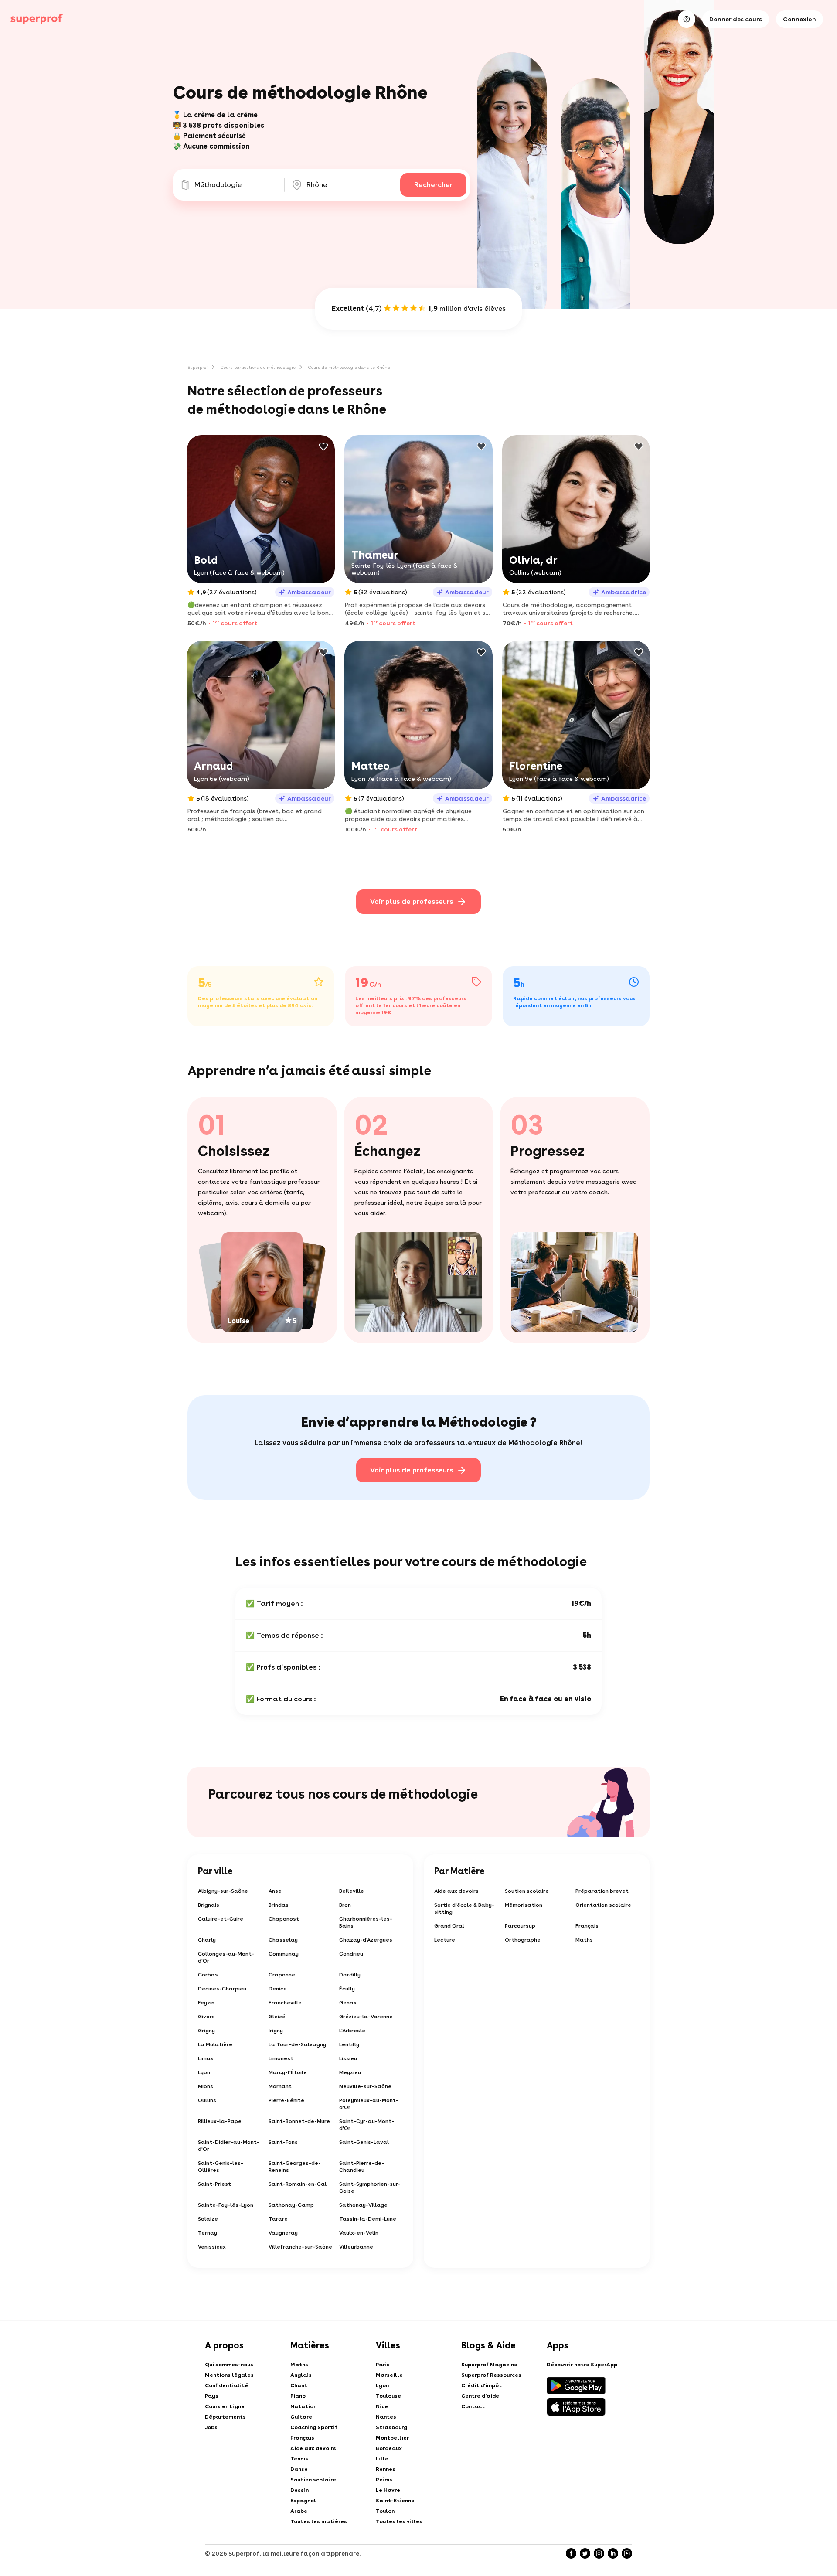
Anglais (301, 2375)
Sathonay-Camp (291, 2205)
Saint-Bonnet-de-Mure (299, 2121)
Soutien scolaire (527, 1891)
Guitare (301, 2417)
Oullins (207, 2100)
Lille (382, 2459)
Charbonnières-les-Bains (366, 1922)
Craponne (282, 1975)
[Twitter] (585, 2553)
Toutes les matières (319, 2521)
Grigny (206, 2031)
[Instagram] (599, 2553)
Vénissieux (212, 2247)
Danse (299, 2469)
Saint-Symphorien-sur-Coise (370, 2188)
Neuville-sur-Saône (365, 2086)
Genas (348, 2003)
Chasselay (283, 1940)
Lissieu (348, 2058)
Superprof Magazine (489, 2365)
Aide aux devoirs (456, 1891)
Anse (275, 1891)
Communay (284, 1954)
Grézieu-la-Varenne (366, 2017)
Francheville (285, 2003)
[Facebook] (571, 2553)
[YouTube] (627, 2553)
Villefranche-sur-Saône (300, 2247)
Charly (207, 1940)
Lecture (445, 1940)
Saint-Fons (283, 2142)
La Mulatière (215, 2044)
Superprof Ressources (491, 2375)
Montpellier (392, 2438)
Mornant (280, 2086)
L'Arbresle (352, 2031)
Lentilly (349, 2044)
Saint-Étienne (395, 2501)
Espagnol (303, 2501)
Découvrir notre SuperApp (582, 2365)
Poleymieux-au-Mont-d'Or (369, 2104)
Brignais (209, 1905)
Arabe (299, 2511)
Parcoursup (520, 1926)
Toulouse (388, 2396)
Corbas (208, 1975)
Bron (345, 1905)
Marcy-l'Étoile (288, 2072)
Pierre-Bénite (286, 2100)
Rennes (386, 2469)
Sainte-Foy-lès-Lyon (226, 2205)
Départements (225, 2417)
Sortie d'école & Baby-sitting (464, 1908)
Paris (383, 2365)
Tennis (299, 2459)
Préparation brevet (602, 1891)
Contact (473, 2406)
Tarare (278, 2219)
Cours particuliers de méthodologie (258, 367)
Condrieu (351, 1954)
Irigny (276, 2031)
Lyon (204, 2072)
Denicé (278, 1989)
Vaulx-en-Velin (359, 2233)
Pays (212, 2396)
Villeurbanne (356, 2247)
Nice (382, 2406)
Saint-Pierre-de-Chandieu (362, 2167)
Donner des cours (736, 19)
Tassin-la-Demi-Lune (368, 2219)
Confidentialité (226, 2385)
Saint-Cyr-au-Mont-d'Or (367, 2125)
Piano (298, 2396)
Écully (347, 1989)
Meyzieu (350, 2072)
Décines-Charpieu (222, 1989)
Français (587, 1926)
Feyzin (206, 2003)
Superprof (198, 367)
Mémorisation (524, 1905)
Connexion (800, 19)
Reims (384, 2480)
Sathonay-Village (363, 2205)
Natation (303, 2406)
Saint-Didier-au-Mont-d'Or (229, 2146)
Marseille (389, 2375)
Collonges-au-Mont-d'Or (226, 1957)
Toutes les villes (399, 2521)
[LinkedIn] (613, 2553)
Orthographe (523, 1940)
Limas (206, 2058)
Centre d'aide (480, 2396)
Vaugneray (283, 2233)
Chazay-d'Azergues (366, 1940)
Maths (584, 1940)
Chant (299, 2385)
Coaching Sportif (314, 2427)
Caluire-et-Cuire (221, 1919)
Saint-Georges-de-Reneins (295, 2167)
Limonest (281, 2058)
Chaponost (284, 1919)
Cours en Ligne (225, 2406)
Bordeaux (389, 2448)
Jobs (211, 2427)
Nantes (386, 2417)
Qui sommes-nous (229, 2365)
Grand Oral (449, 1926)
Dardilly (350, 1975)
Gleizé (277, 2017)
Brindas (279, 1905)
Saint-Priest (214, 2184)
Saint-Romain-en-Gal (298, 2184)
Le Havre (388, 2490)
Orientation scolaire (603, 1905)
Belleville (352, 1891)
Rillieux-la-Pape (220, 2121)
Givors (206, 2017)
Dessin (299, 2490)
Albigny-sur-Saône (223, 1891)
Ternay (208, 2233)
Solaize (208, 2219)
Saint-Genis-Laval (364, 2142)
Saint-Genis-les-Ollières (221, 2167)
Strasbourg (391, 2427)
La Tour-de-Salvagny (297, 2044)
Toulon (385, 2511)
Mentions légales (229, 2375)
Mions (206, 2086)
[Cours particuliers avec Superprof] (37, 19)
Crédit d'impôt (481, 2385)
